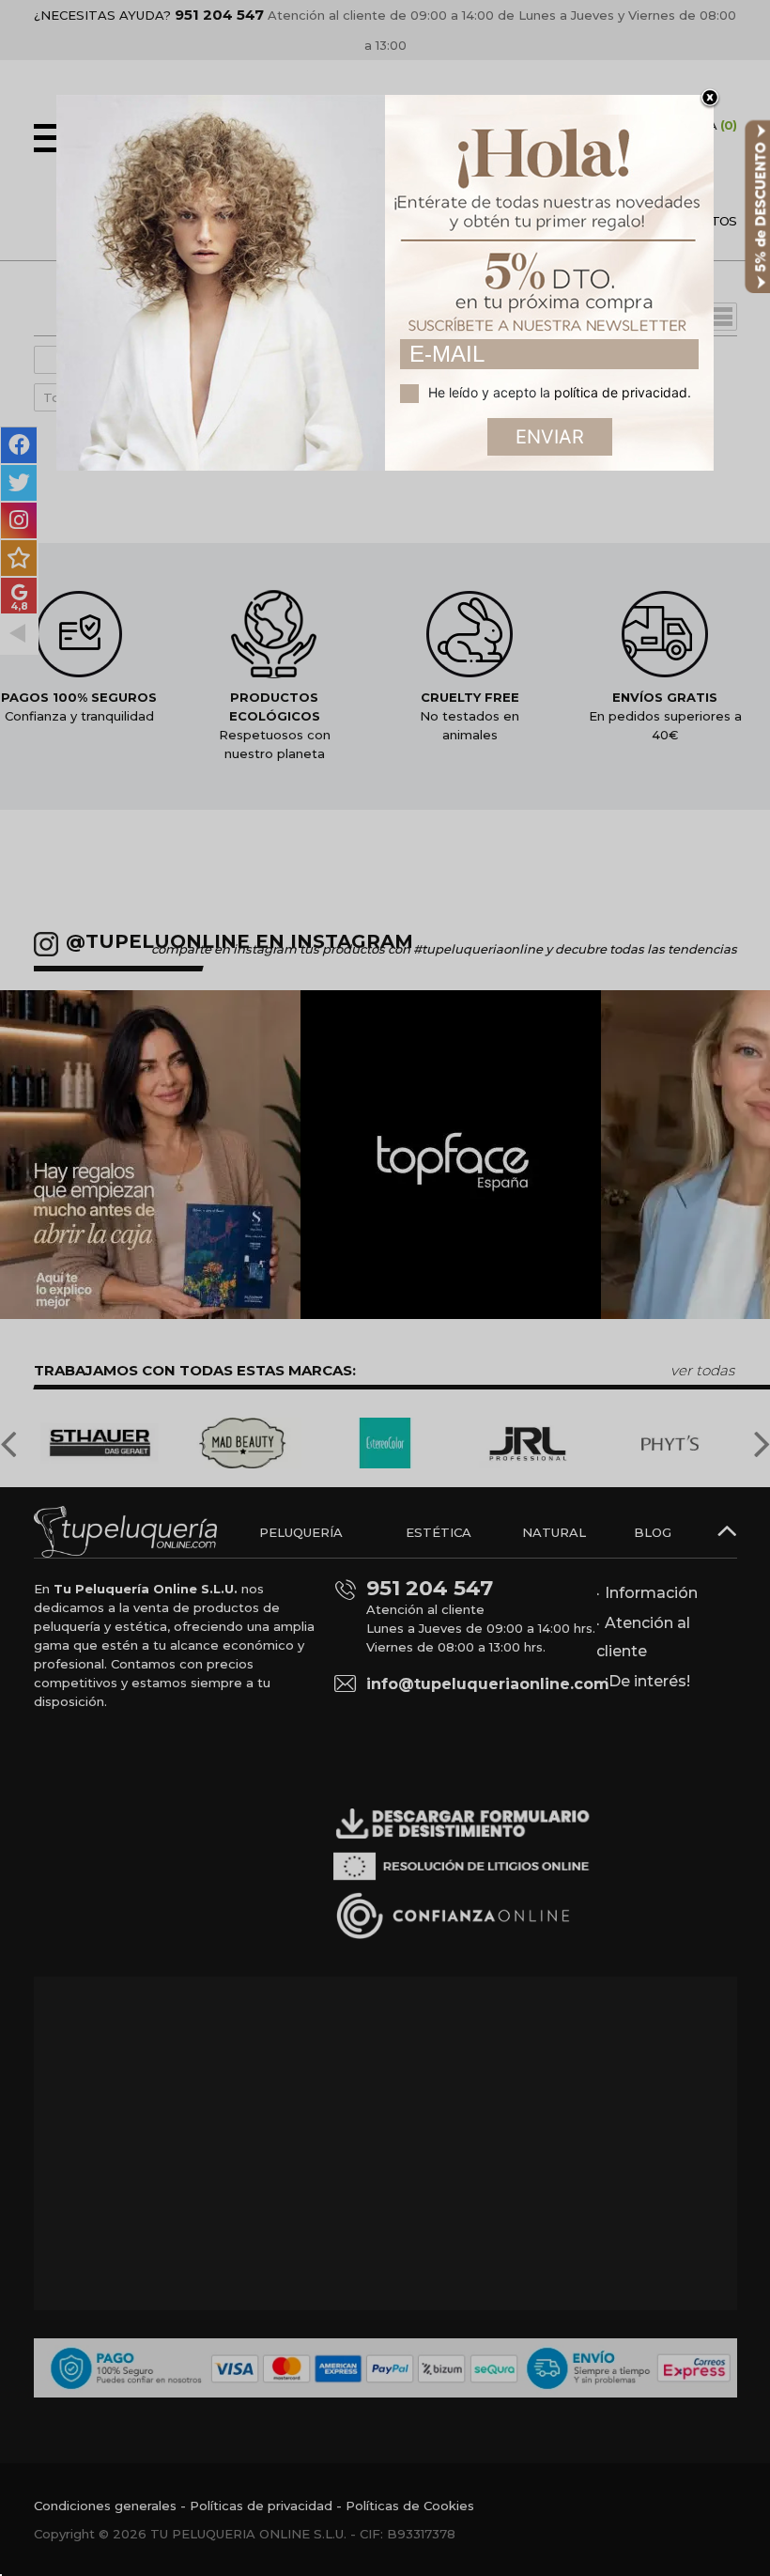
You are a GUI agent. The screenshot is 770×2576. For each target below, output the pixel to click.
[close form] (710, 99)
